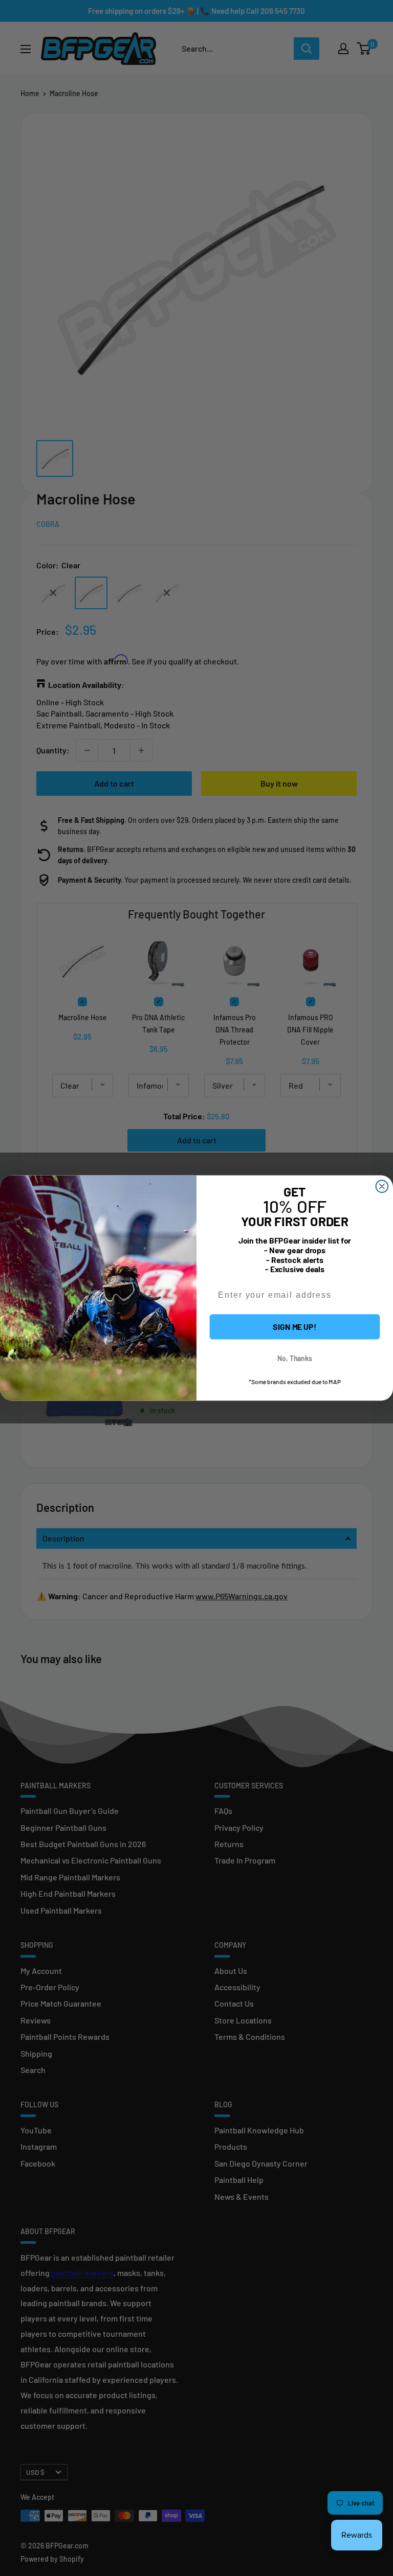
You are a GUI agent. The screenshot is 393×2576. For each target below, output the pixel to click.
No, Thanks (295, 1358)
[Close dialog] (382, 1186)
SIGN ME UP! (295, 1327)
